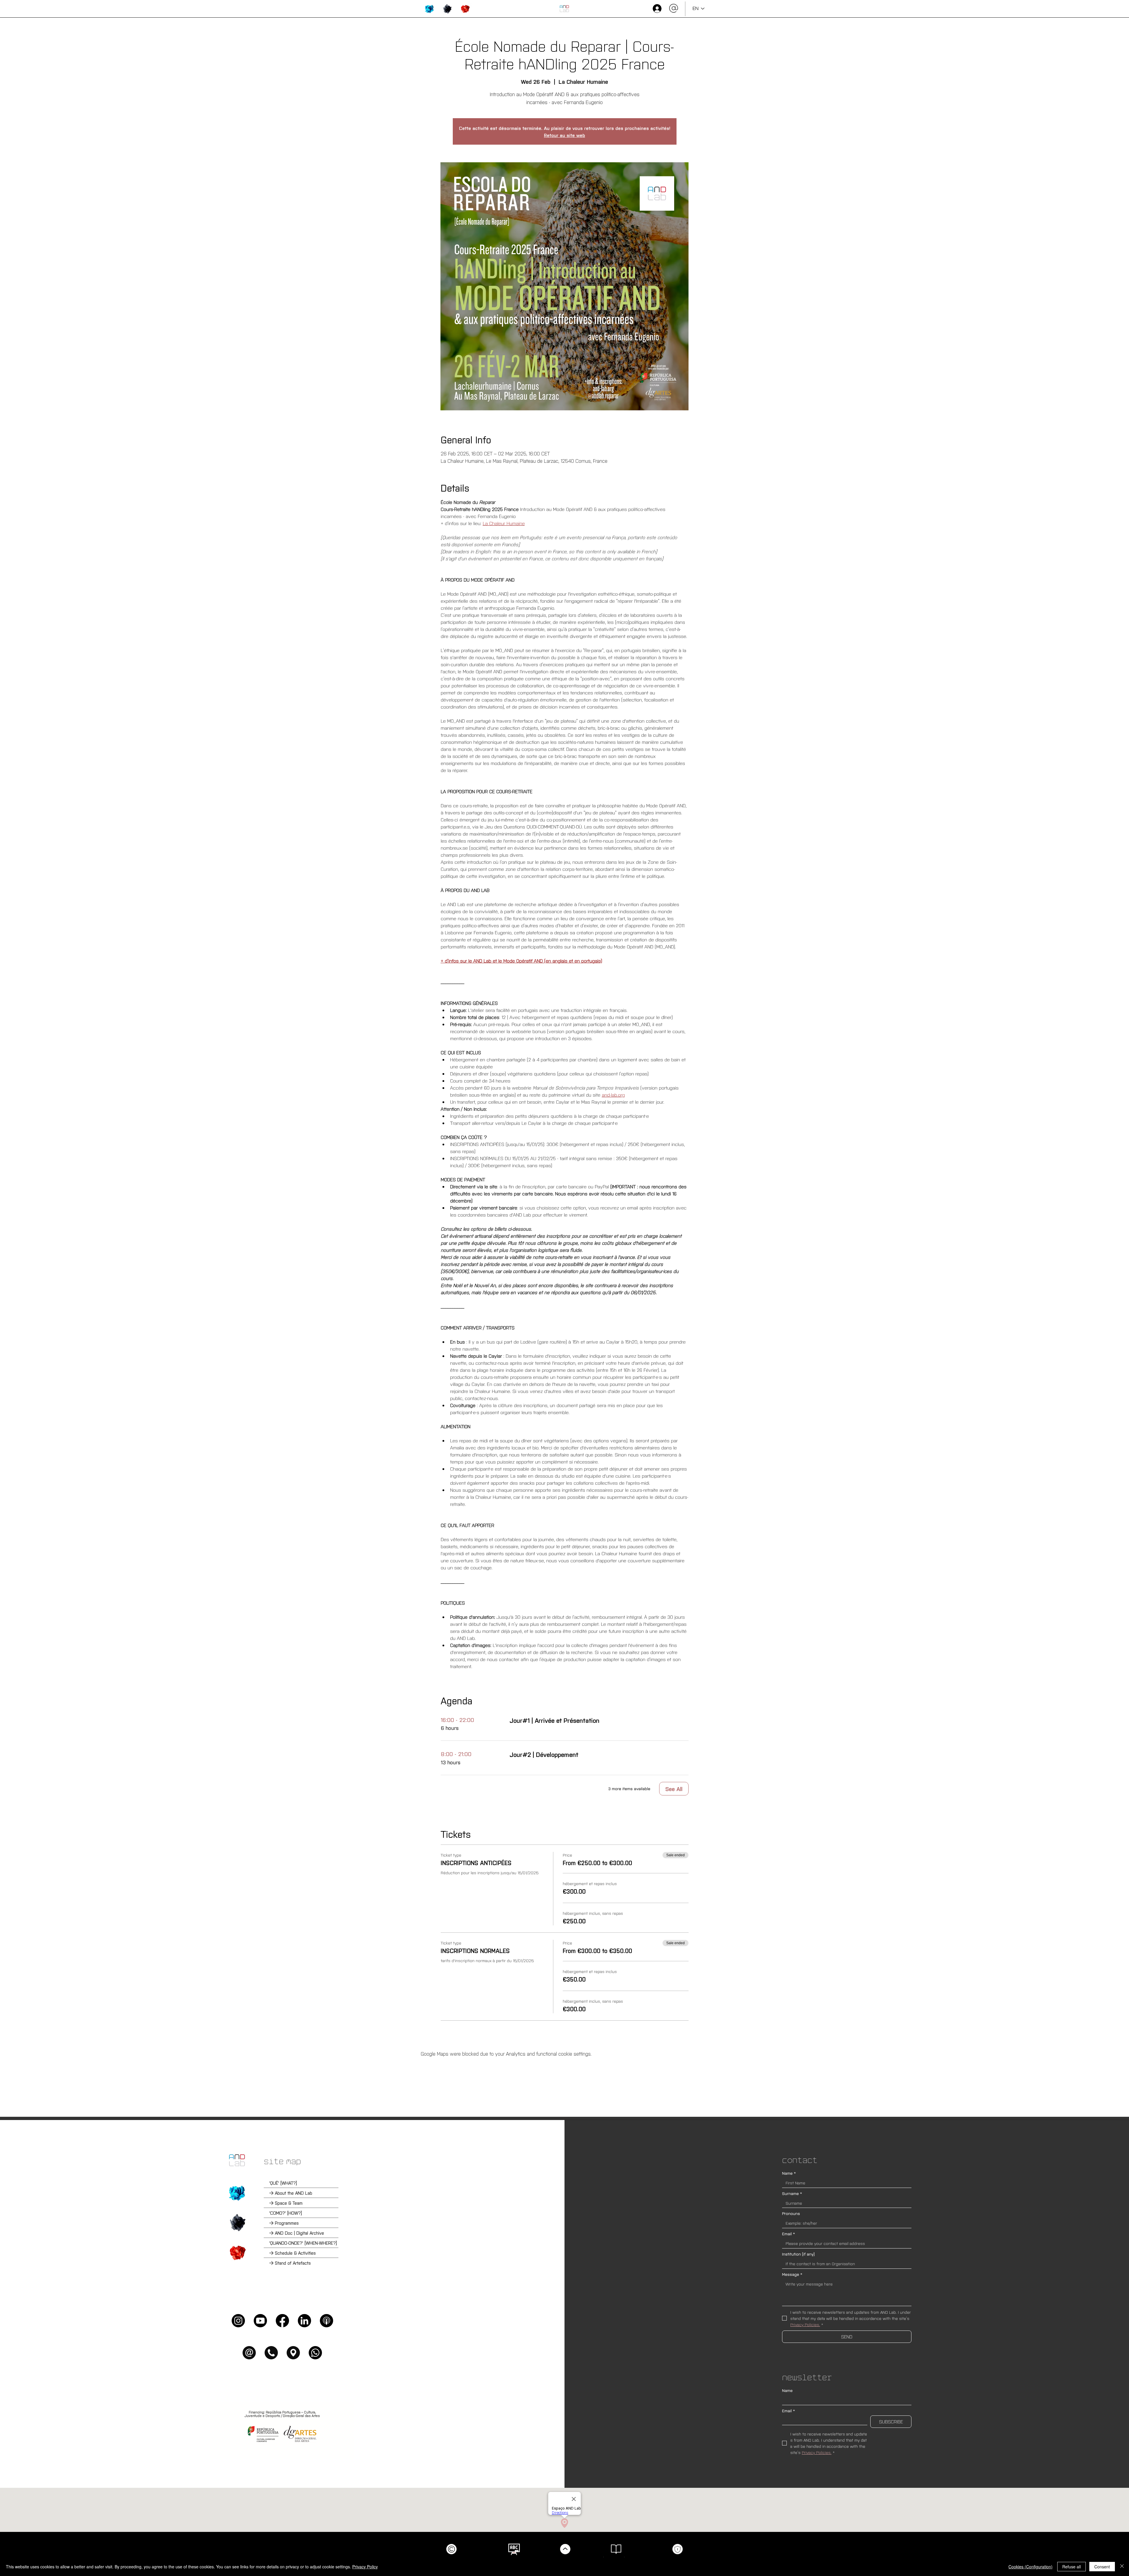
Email (789, 2234)
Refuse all (1072, 2567)
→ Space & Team (286, 2203)
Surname (792, 2193)
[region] (429, 9)
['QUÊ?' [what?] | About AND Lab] (237, 2193)
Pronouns (791, 2213)
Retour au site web (564, 135)
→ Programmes (284, 2223)
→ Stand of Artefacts (290, 2263)
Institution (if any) (798, 2254)
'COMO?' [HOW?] (286, 2213)
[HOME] (564, 9)
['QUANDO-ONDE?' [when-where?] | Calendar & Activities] (237, 2253)
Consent (1102, 2567)
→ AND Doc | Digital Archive (297, 2233)
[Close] (1122, 2567)
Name (789, 2173)
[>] (657, 9)
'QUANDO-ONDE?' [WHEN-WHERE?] (303, 2243)
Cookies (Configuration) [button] (1031, 2567)
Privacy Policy (365, 2567)
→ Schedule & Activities (293, 2253)
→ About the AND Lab (291, 2193)
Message (792, 2274)
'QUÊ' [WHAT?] (283, 2183)
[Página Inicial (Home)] (237, 2160)
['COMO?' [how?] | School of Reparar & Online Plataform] (237, 2223)
